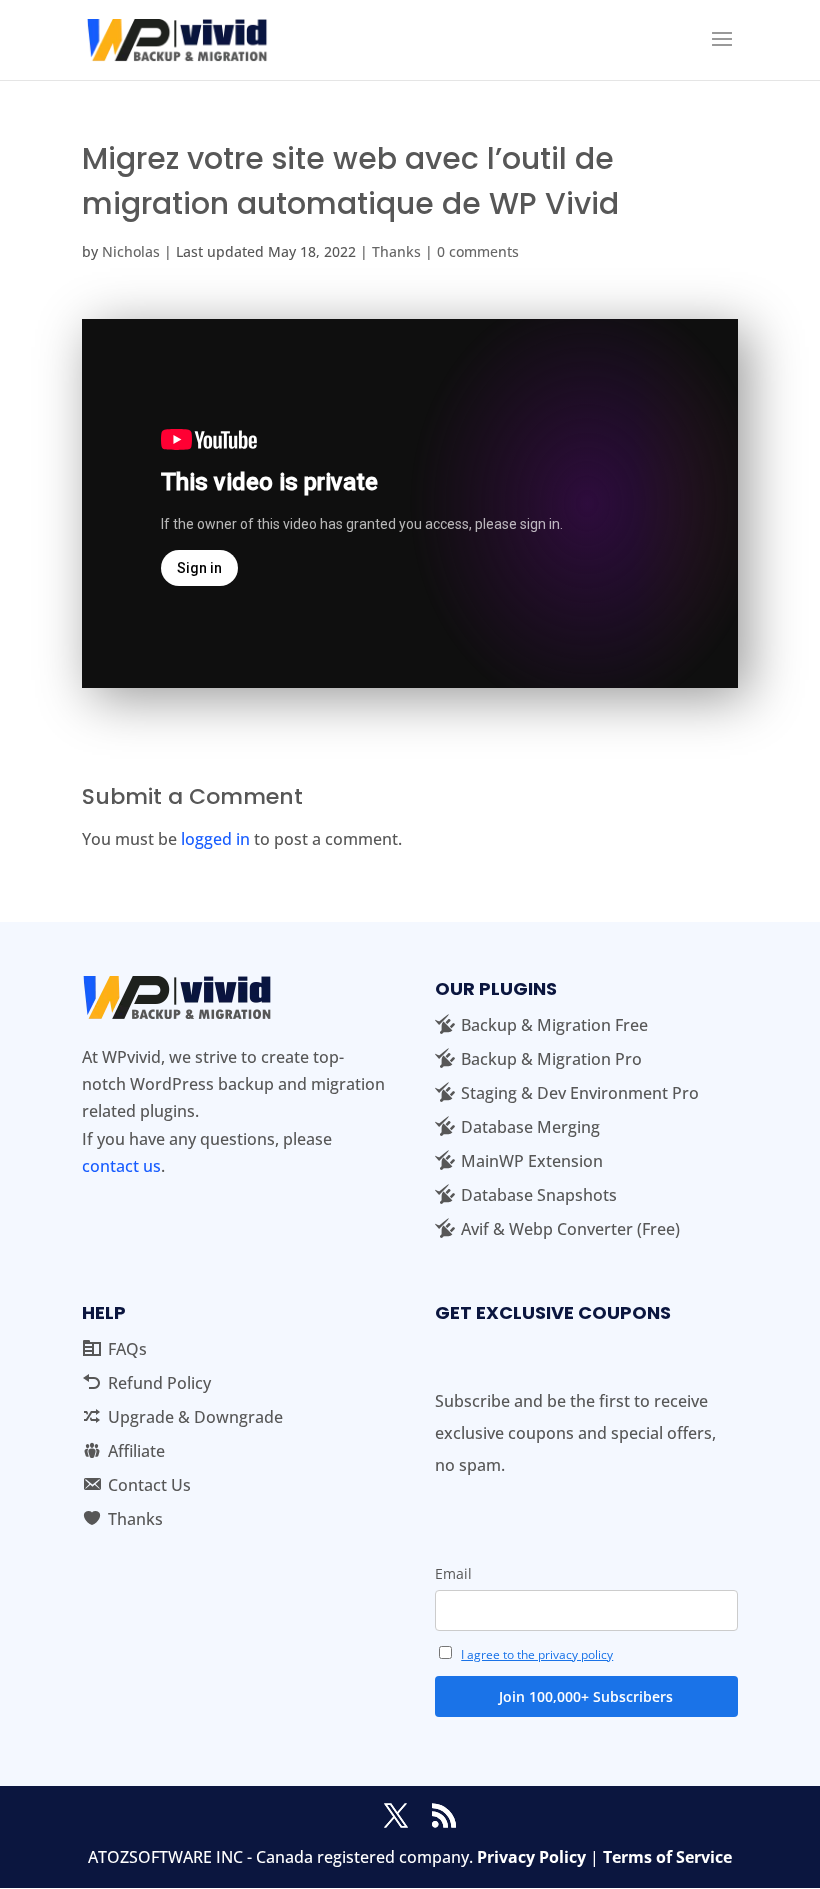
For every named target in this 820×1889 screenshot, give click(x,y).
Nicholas (131, 251)
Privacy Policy (531, 1857)
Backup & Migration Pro (551, 1059)
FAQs (127, 1349)
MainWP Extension (532, 1161)
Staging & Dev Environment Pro (580, 1093)
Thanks (396, 251)
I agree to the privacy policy (537, 1654)
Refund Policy (159, 1383)
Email (453, 1573)
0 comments (478, 251)
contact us (121, 1166)
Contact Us (149, 1485)
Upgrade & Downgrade (195, 1417)
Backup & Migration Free (554, 1025)
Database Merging (530, 1127)
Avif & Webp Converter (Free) (570, 1229)
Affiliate (136, 1451)
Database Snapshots (539, 1195)
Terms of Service (667, 1857)
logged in (215, 839)
